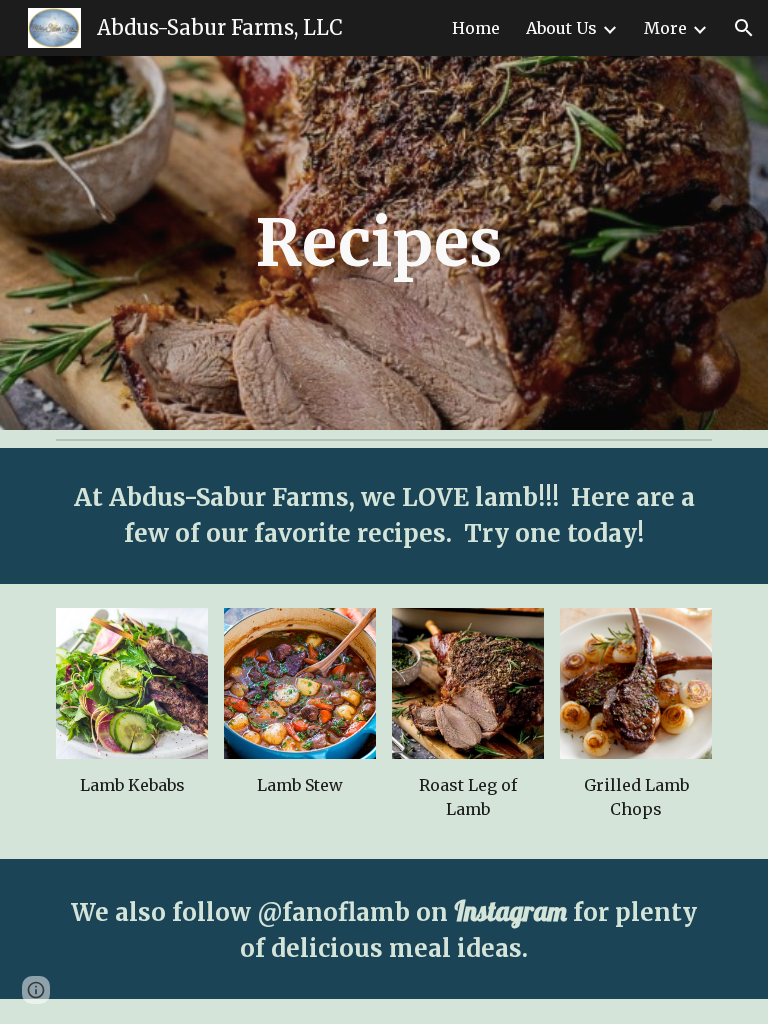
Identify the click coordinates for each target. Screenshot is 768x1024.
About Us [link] (561, 28)
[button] (744, 28)
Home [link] (476, 28)
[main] (383, 243)
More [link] (665, 28)
